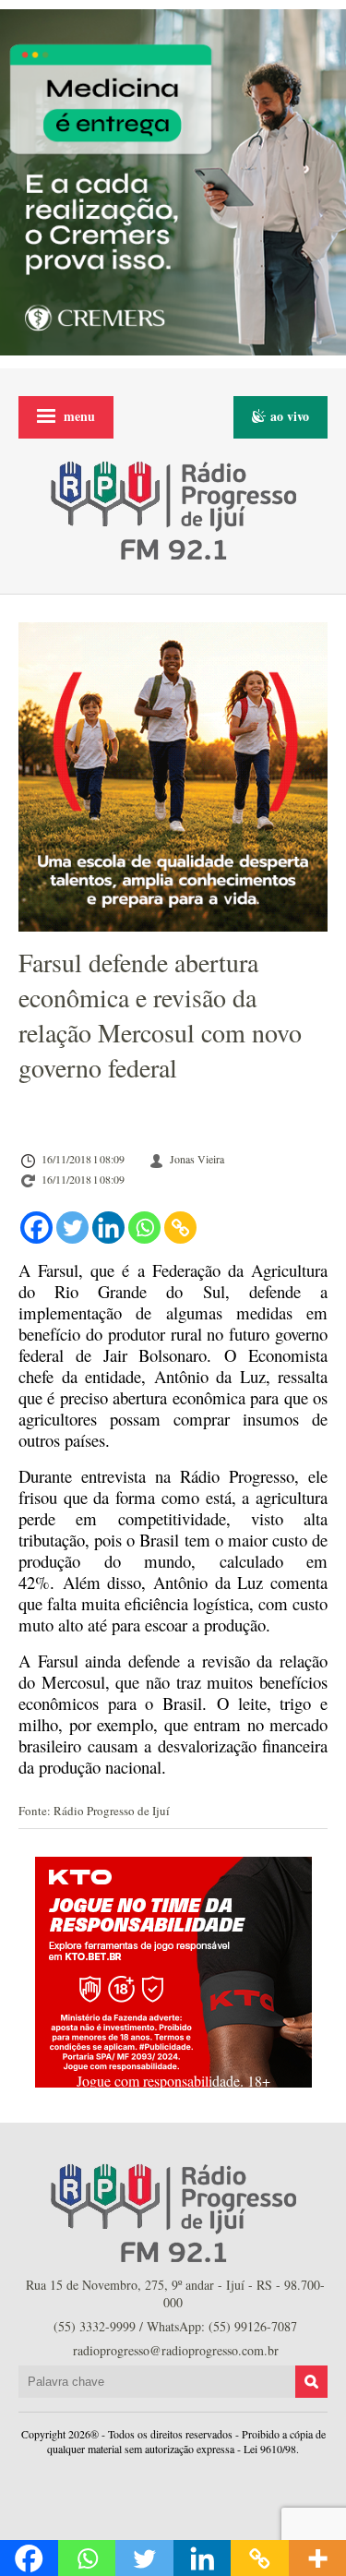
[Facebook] (36, 1228)
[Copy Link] (180, 1228)
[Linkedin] (108, 1228)
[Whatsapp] (144, 1228)
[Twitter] (72, 1228)
